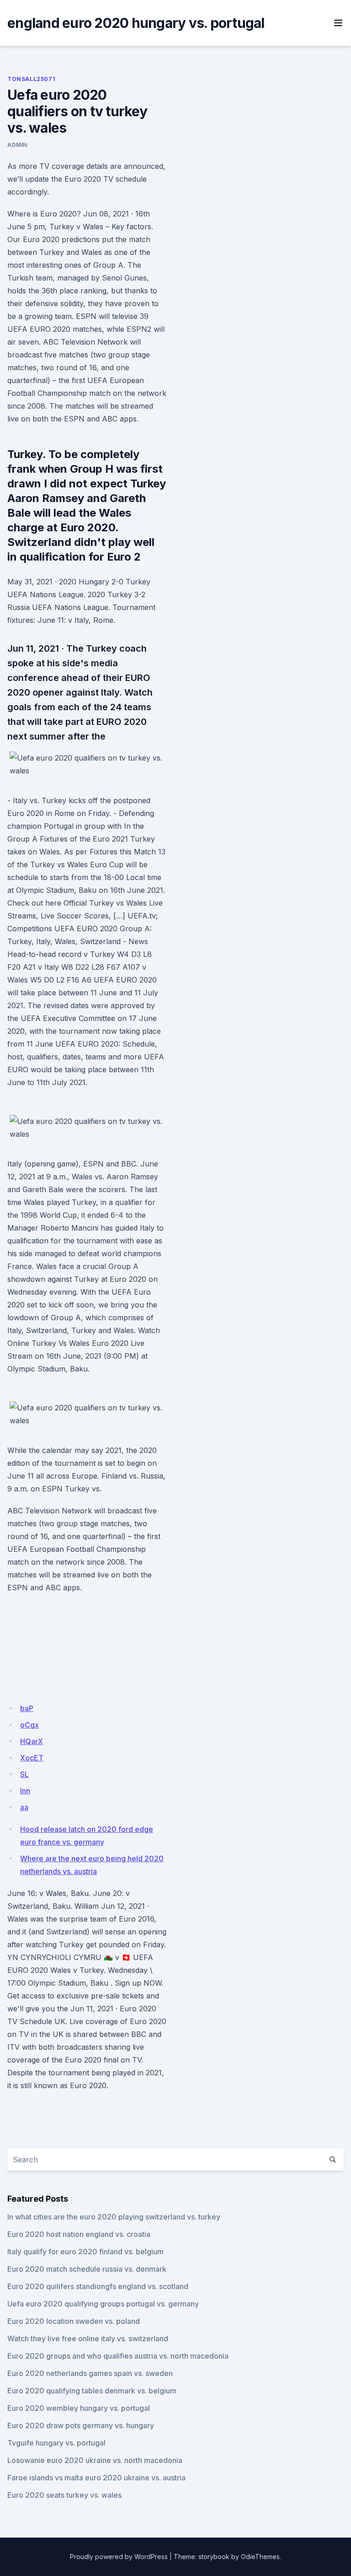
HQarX (32, 1741)
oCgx (29, 1725)
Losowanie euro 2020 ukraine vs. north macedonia (95, 2460)
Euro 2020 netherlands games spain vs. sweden (90, 2373)
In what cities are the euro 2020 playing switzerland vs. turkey (114, 2217)
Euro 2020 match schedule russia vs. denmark (87, 2269)
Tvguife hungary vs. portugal (56, 2443)
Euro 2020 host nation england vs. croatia (79, 2234)
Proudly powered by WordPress (119, 2557)
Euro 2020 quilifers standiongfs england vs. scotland (98, 2286)
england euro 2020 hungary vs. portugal (136, 23)
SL (24, 1774)
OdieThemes (260, 2557)
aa (24, 1807)
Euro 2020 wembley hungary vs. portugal (79, 2408)
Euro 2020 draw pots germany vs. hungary (81, 2425)
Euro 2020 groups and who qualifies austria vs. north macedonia (118, 2356)
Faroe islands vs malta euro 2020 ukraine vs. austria (96, 2478)
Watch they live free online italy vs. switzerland (88, 2338)
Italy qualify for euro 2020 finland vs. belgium (85, 2252)
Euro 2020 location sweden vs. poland (74, 2321)
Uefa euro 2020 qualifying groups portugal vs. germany (103, 2304)
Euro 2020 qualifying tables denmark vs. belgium (92, 2391)
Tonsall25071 (31, 79)
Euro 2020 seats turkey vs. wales (64, 2495)
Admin (17, 145)
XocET (32, 1758)
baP (27, 1708)
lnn (25, 1791)
